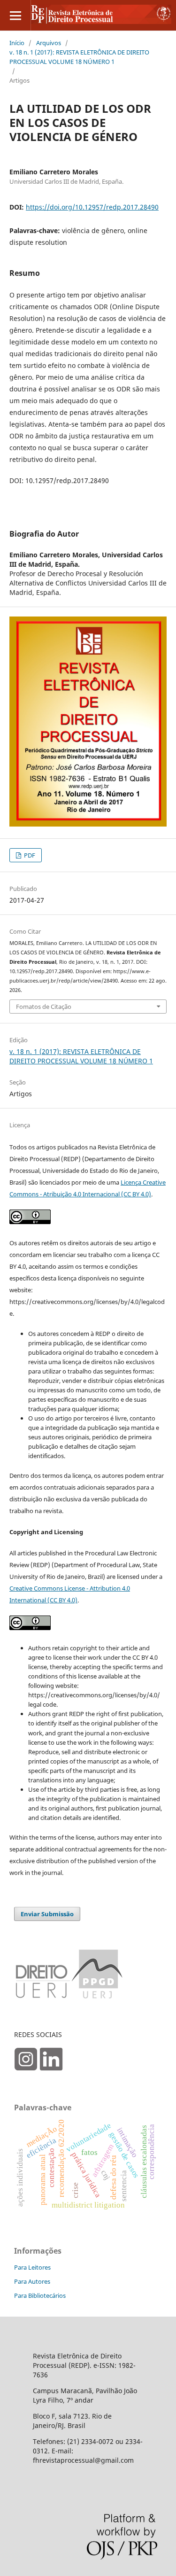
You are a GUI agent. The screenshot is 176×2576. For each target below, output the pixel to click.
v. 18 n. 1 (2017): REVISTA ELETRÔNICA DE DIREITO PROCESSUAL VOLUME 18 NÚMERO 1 (79, 57)
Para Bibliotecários (40, 2295)
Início (17, 43)
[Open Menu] (15, 15)
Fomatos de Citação (44, 1007)
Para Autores (32, 2281)
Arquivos (49, 43)
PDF (29, 855)
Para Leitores (32, 2267)
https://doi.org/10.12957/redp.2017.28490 (92, 207)
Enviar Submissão (47, 1914)
